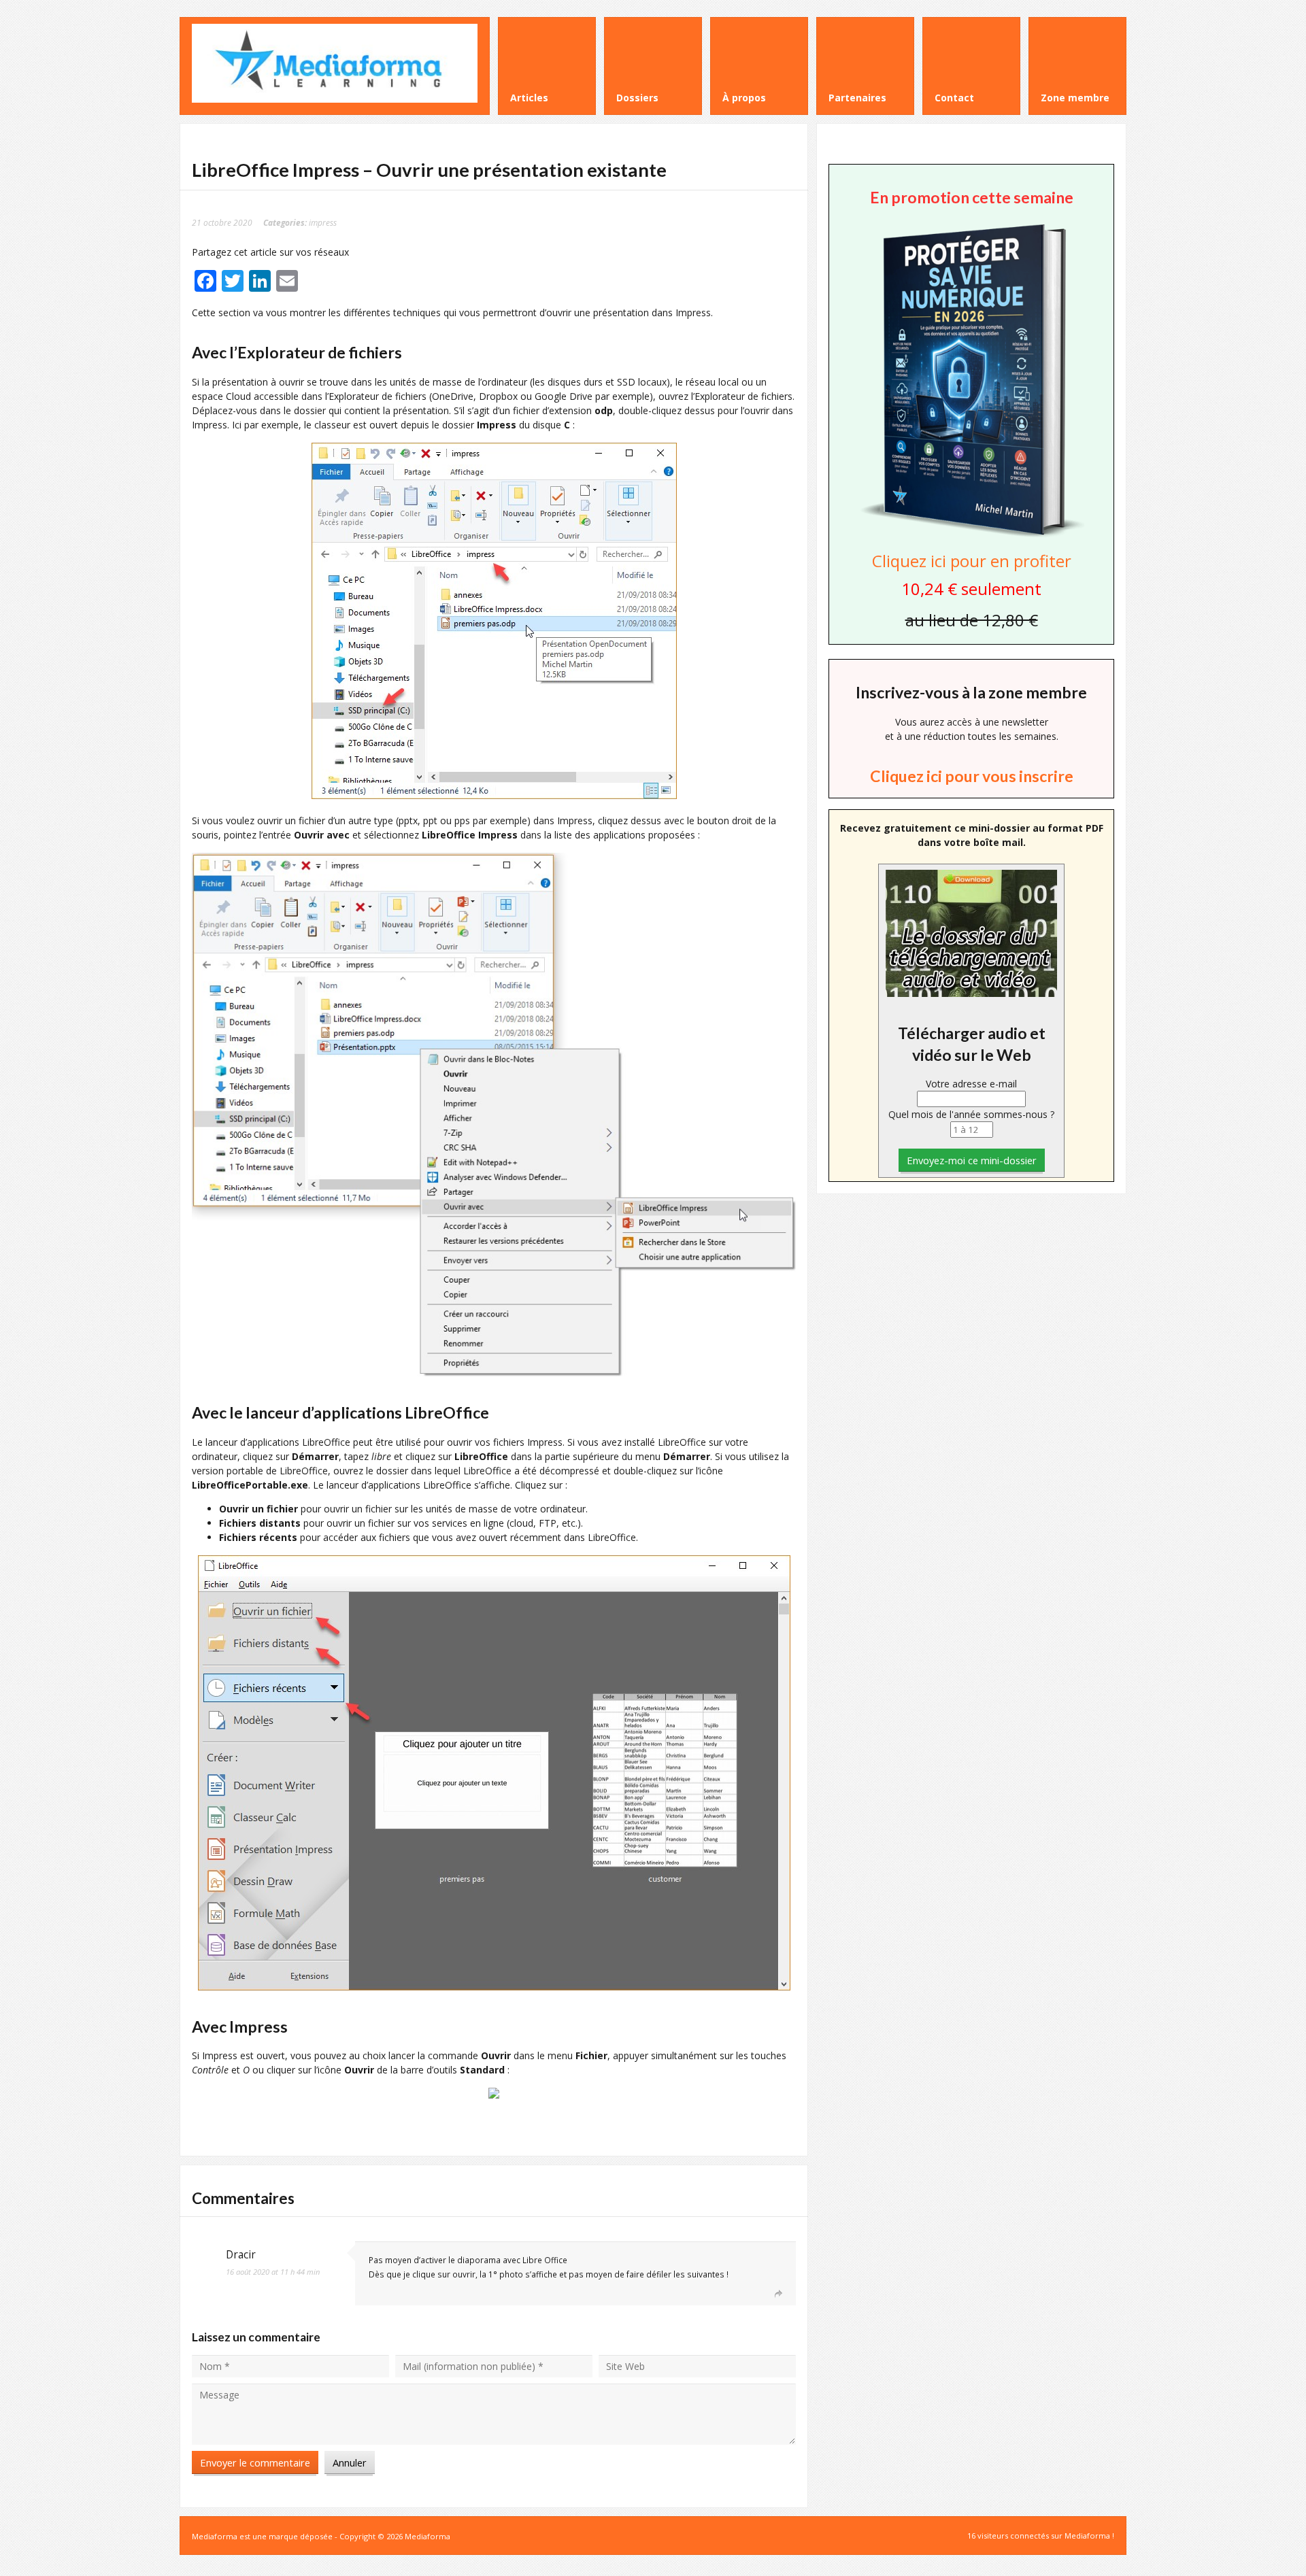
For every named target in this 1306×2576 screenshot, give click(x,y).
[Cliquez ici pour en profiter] (971, 536)
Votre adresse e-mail (971, 1084)
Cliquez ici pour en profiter (972, 561)
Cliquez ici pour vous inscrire (972, 776)
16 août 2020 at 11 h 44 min (273, 2272)
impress (323, 222)
